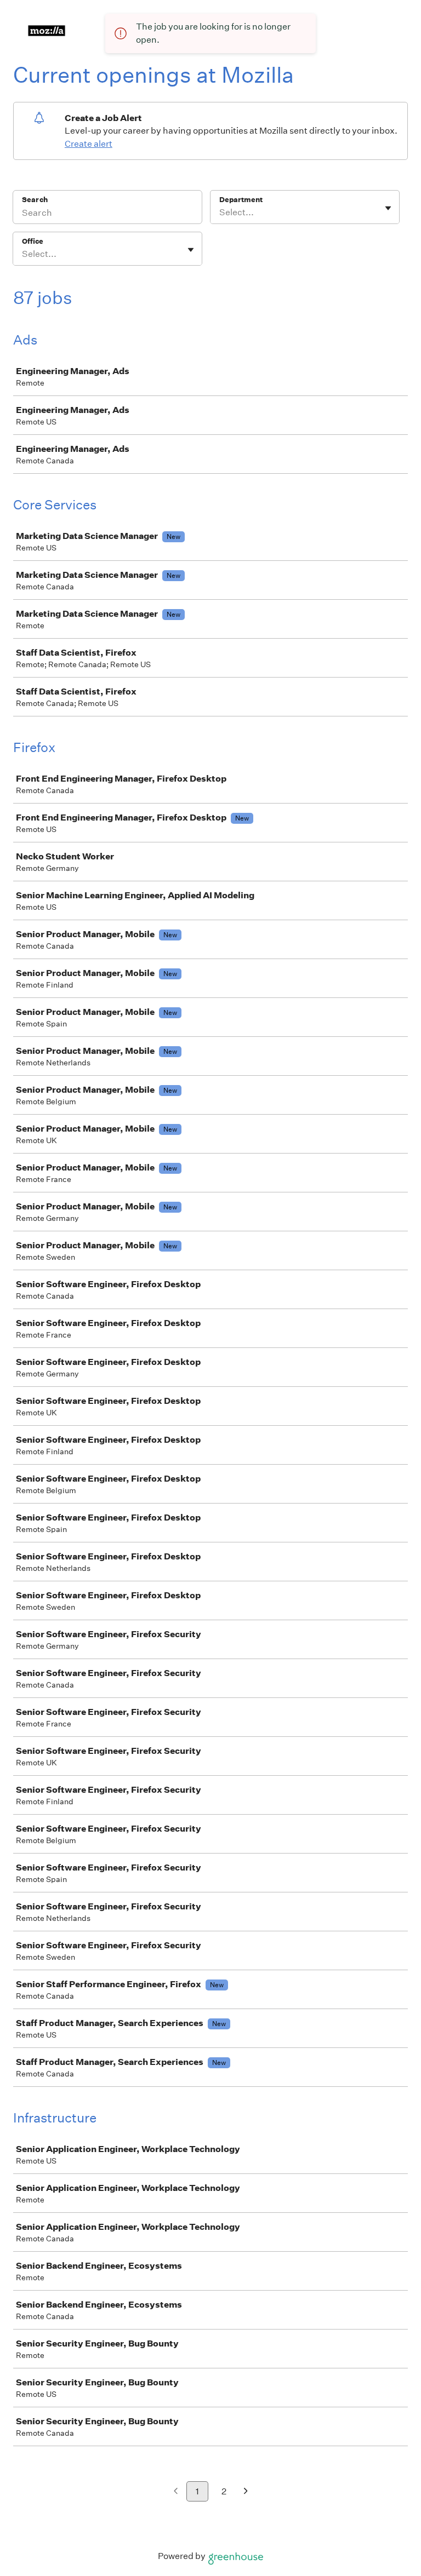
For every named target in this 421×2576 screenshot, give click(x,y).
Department (241, 200)
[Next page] (246, 2492)
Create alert (89, 144)
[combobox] (220, 213)
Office (33, 241)
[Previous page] (176, 2492)
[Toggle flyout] (388, 208)
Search (35, 200)
